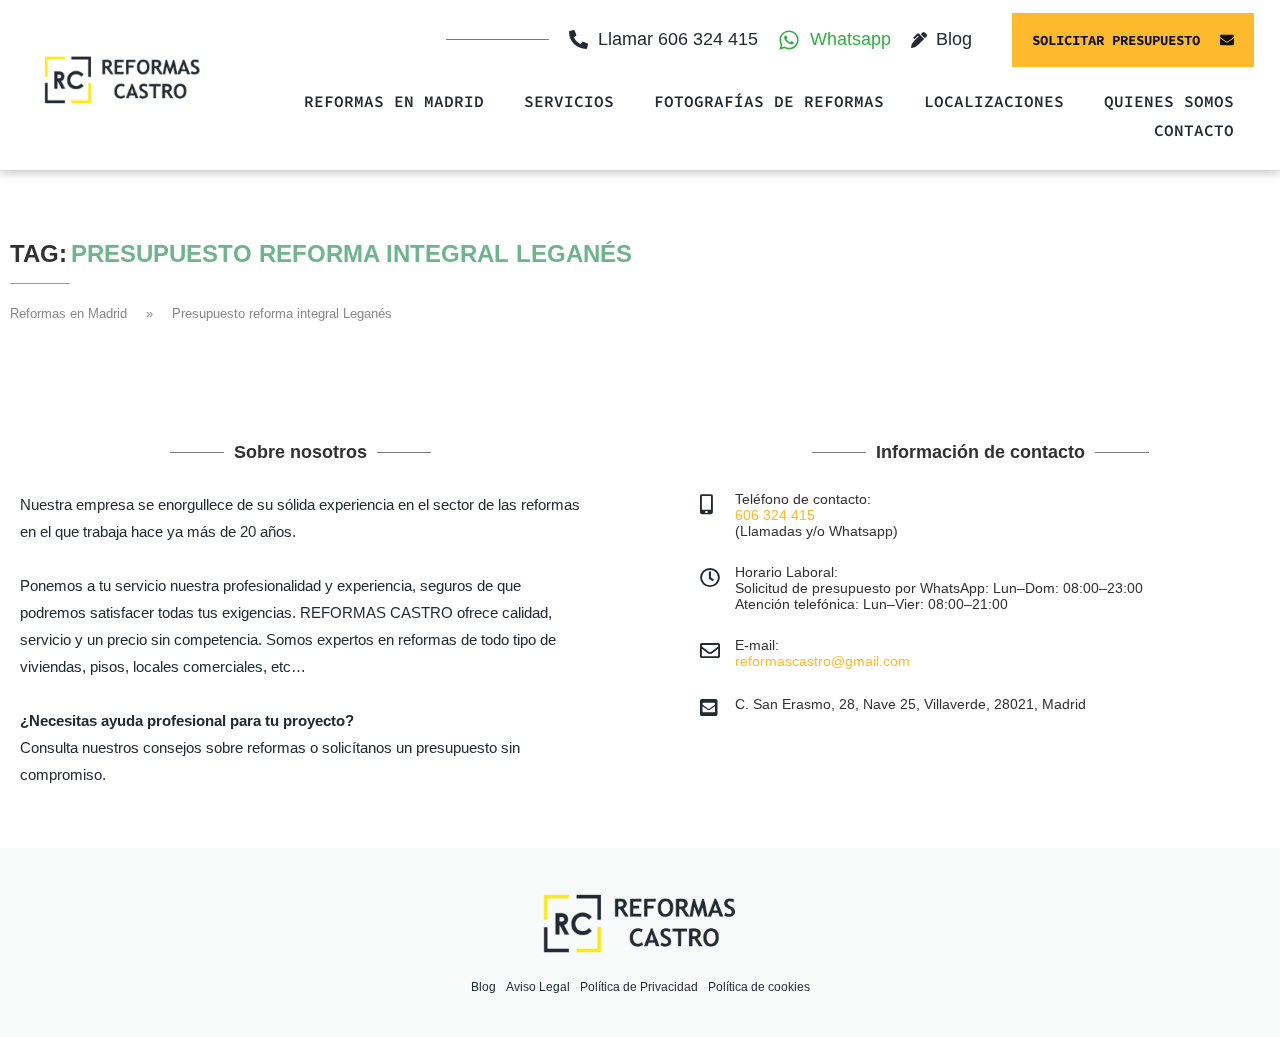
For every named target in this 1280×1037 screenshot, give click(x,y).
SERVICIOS (569, 101)
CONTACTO (1194, 130)
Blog (483, 987)
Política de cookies (759, 987)
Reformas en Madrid (394, 101)
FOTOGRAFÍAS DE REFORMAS (769, 101)
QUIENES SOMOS (1169, 101)
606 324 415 (775, 515)
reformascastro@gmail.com (822, 661)
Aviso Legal (538, 987)
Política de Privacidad (639, 987)
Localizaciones (994, 101)
